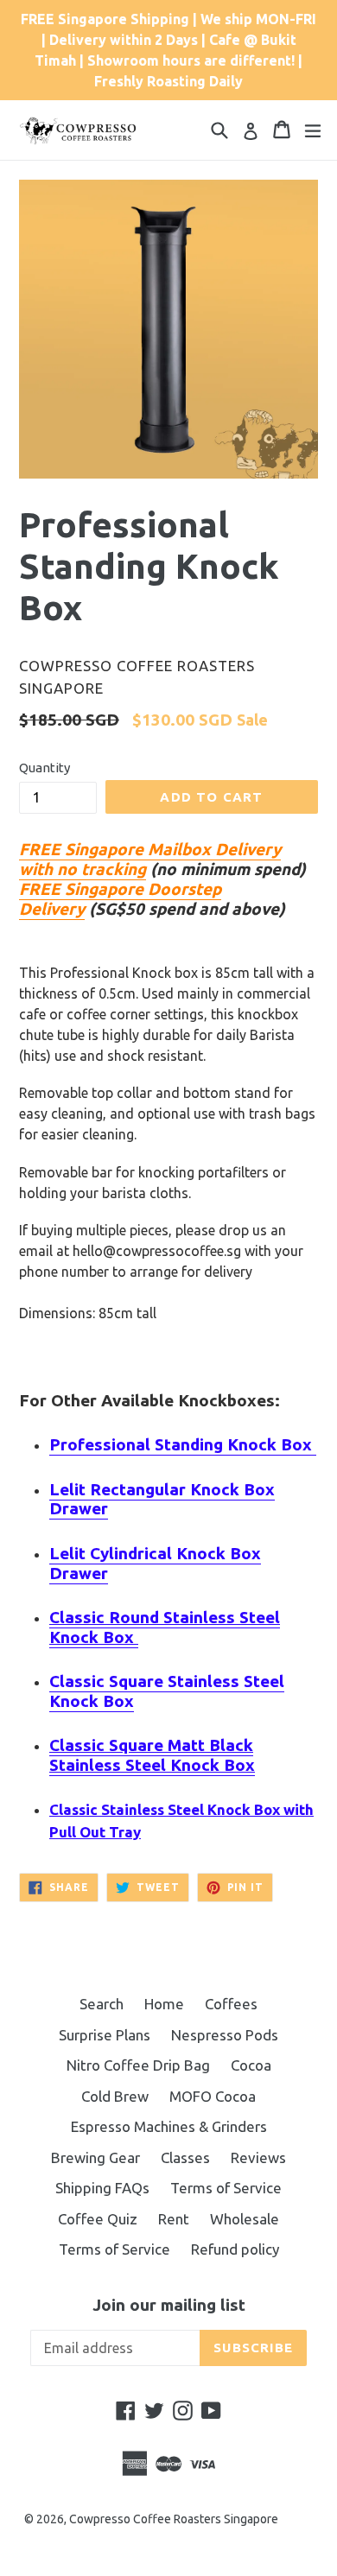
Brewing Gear (95, 2157)
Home (164, 2004)
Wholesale (245, 2219)
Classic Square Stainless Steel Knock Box (167, 1691)
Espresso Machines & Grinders (169, 2126)
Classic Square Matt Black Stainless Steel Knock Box (152, 1755)
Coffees (231, 2004)
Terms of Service (226, 2188)
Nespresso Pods (225, 2035)
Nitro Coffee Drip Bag (138, 2065)
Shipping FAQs (102, 2188)
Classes (185, 2157)
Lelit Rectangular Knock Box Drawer (162, 1499)
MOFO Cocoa (213, 2096)
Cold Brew (115, 2096)
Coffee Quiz (98, 2219)
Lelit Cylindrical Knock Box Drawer (155, 1563)
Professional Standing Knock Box (183, 1444)
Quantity (45, 768)
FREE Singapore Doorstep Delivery (120, 899)
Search (102, 2004)
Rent (174, 2219)
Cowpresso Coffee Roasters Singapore (174, 2519)
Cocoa (251, 2065)
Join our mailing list (169, 2305)
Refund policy (235, 2249)
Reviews (258, 2157)
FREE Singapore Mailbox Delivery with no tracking (150, 859)
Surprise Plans (105, 2035)
